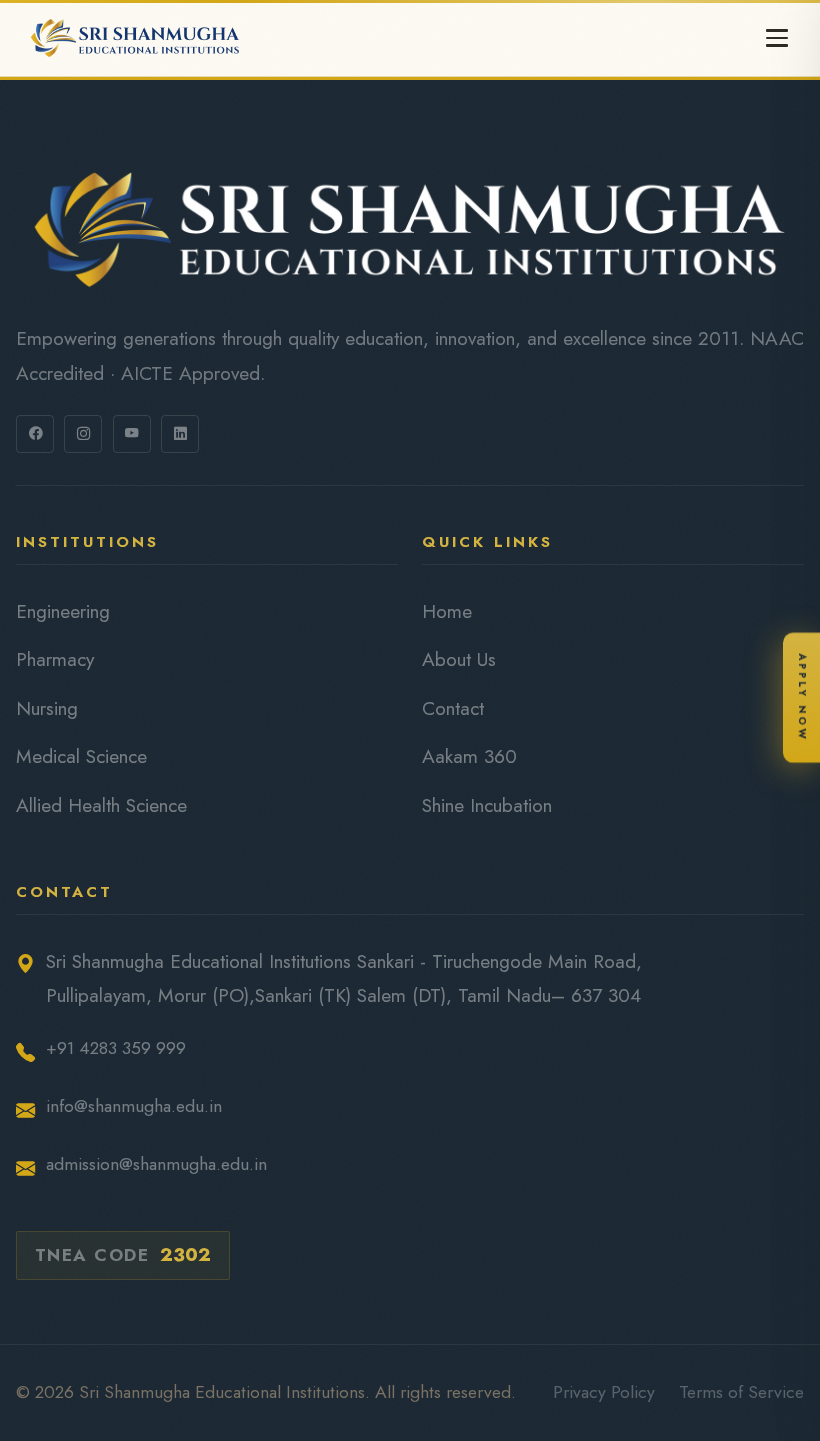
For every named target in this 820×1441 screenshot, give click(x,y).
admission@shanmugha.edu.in (156, 1164)
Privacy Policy (604, 1392)
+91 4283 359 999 (116, 1048)
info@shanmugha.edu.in (134, 1106)
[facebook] (35, 434)
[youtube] (132, 434)
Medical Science (81, 756)
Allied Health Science (101, 805)
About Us (459, 659)
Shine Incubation (487, 805)
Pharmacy (55, 659)
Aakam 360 (469, 756)
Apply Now (802, 696)
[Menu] (777, 38)
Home (447, 611)
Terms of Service (741, 1392)
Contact (453, 708)
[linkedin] (180, 434)
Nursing (47, 708)
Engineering (63, 611)
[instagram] (83, 434)
